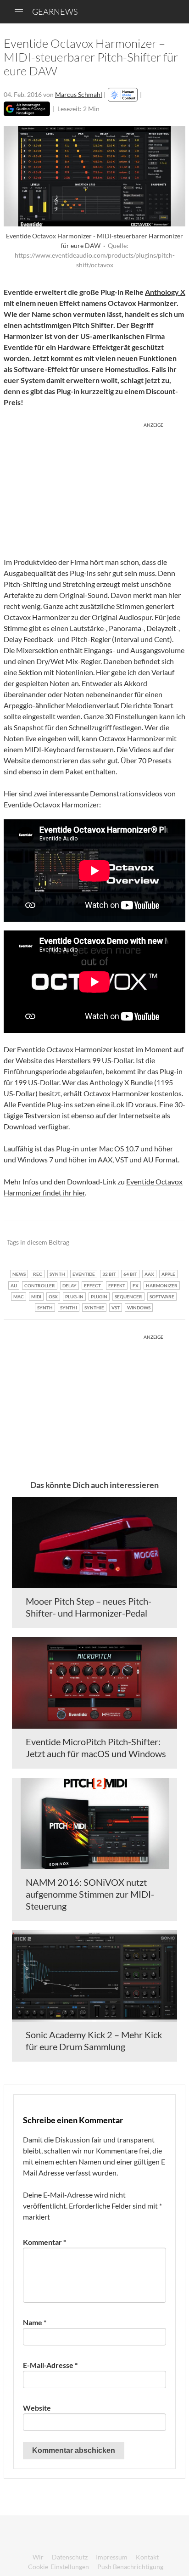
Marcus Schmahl (79, 94)
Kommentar (44, 2242)
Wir (38, 2557)
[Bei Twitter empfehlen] (166, 1243)
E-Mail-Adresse (50, 2365)
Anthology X (165, 292)
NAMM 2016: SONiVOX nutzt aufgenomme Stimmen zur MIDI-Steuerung (90, 1894)
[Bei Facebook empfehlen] (132, 1243)
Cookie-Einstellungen (58, 2567)
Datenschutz (70, 2557)
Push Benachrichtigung (130, 2567)
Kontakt (147, 2557)
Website (37, 2408)
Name (35, 2322)
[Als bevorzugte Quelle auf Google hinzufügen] (27, 109)
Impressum (112, 2557)
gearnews (55, 11)
